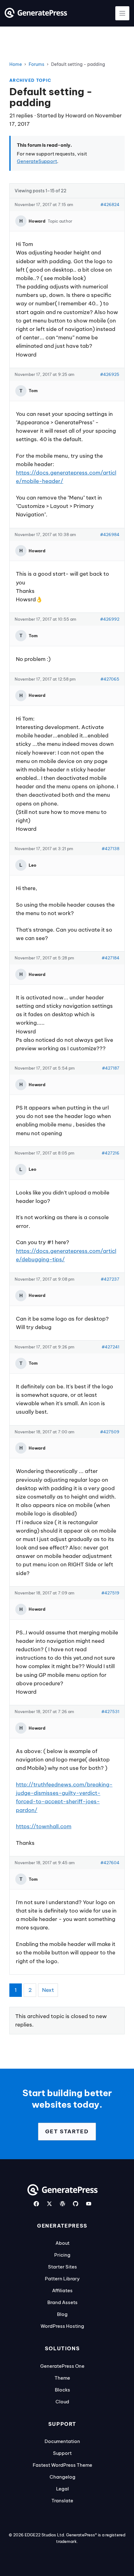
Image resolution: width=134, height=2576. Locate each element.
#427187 (111, 1068)
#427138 (110, 849)
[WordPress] (62, 2204)
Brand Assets (62, 2302)
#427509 (110, 1432)
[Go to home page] (36, 16)
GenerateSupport (37, 161)
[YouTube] (89, 2204)
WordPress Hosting (62, 2326)
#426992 (110, 619)
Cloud (62, 2402)
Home (16, 64)
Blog (62, 2314)
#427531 (110, 1712)
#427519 (110, 1593)
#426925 (110, 374)
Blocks (62, 2390)
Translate (62, 2501)
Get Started (67, 2131)
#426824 (110, 204)
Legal (62, 2489)
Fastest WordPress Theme (62, 2465)
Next (48, 1990)
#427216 (110, 1153)
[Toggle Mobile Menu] (122, 13)
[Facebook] (36, 2204)
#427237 (110, 1279)
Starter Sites (62, 2267)
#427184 (110, 958)
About (62, 2243)
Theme (62, 2378)
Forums (36, 64)
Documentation (62, 2441)
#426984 (110, 534)
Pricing (62, 2255)
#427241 (110, 1347)
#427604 (110, 1863)
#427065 (110, 679)
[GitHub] (76, 2204)
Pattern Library (62, 2279)
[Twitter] (49, 2204)
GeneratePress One (62, 2366)
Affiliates (62, 2290)
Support (62, 2453)
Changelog (62, 2477)
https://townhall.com (44, 1826)
